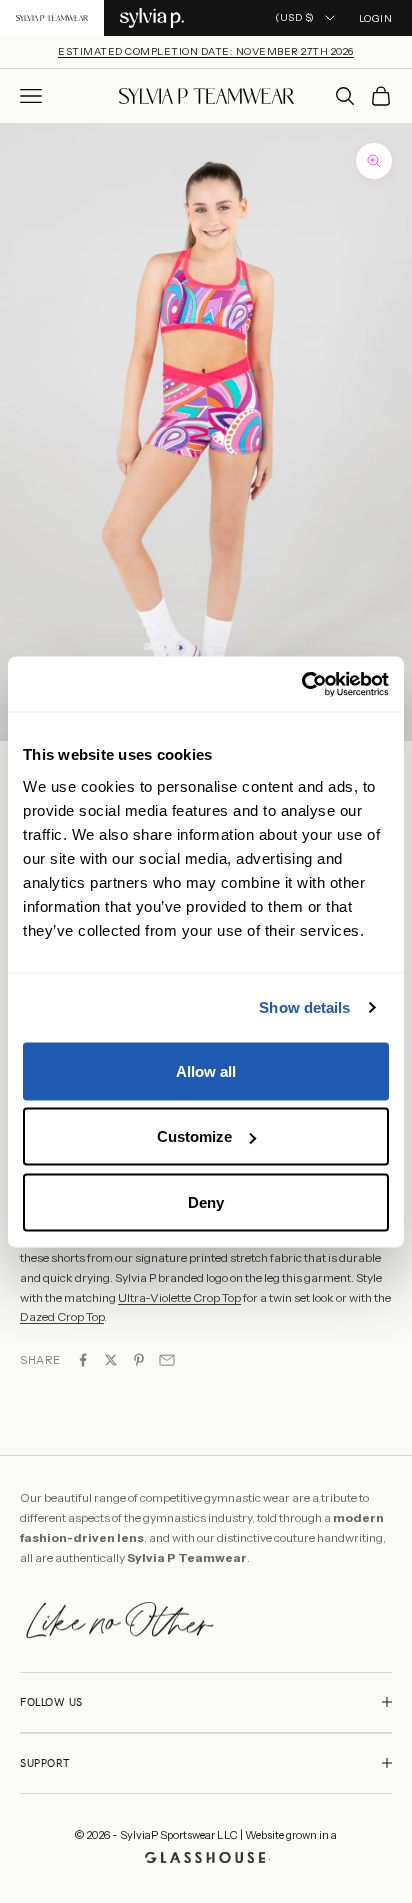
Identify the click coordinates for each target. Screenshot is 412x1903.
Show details (304, 1007)
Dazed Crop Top (62, 1316)
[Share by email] (167, 1360)
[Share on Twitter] (111, 1360)
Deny (206, 1201)
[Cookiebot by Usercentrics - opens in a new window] (301, 684)
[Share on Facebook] (83, 1360)
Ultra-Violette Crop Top (179, 1297)
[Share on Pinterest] (139, 1360)
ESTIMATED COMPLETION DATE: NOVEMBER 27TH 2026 (206, 51)
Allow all (206, 1070)
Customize (194, 1136)
